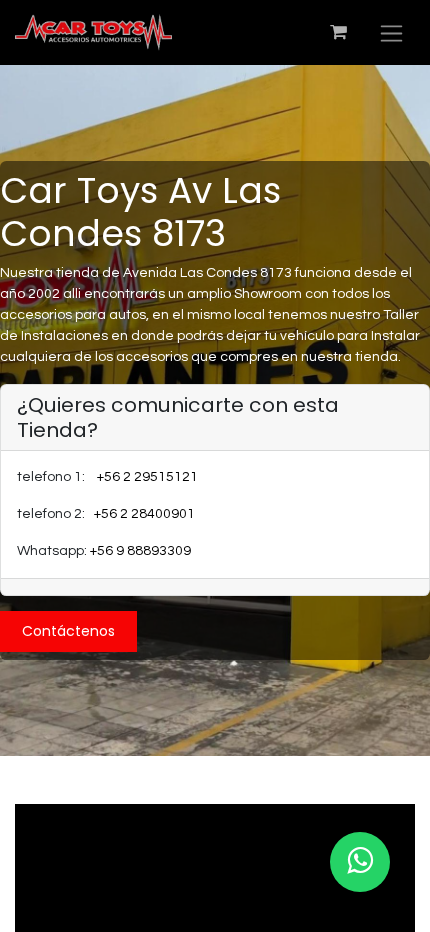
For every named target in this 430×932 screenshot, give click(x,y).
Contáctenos (68, 631)
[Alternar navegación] (391, 32)
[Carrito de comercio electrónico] (338, 32)
